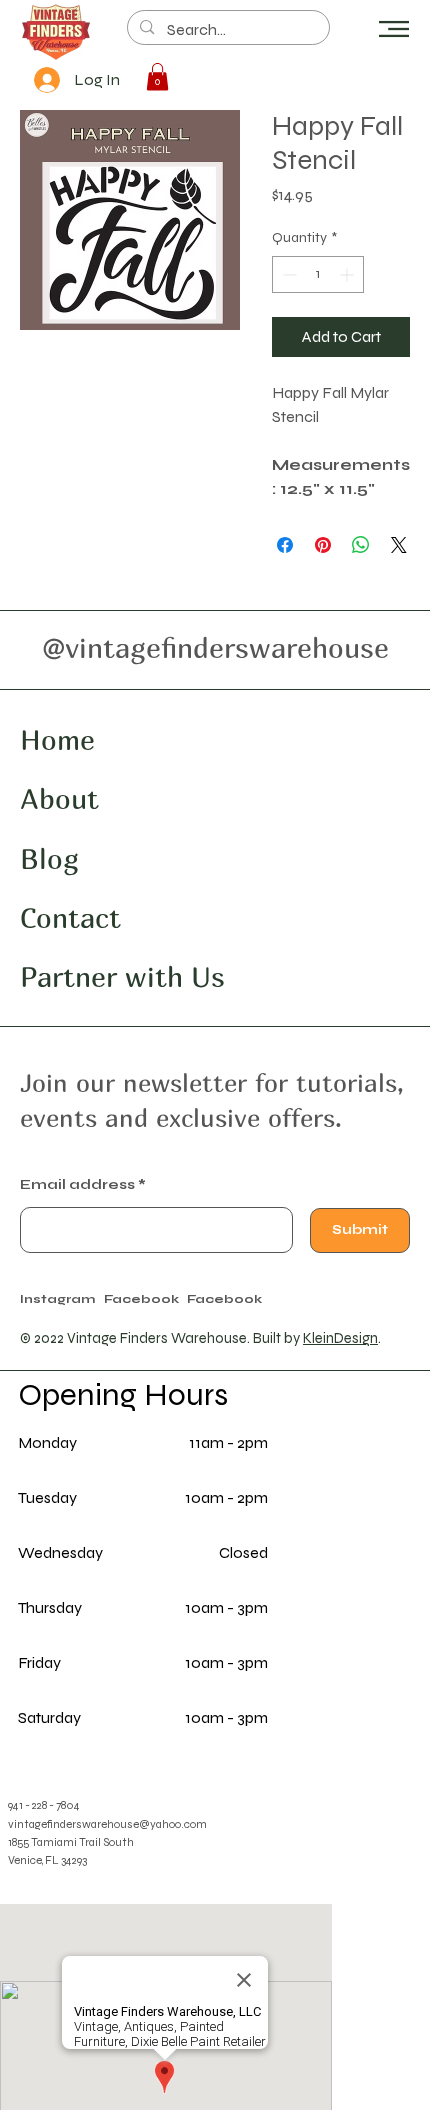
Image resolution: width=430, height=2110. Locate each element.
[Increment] (348, 274)
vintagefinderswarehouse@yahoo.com (107, 1824)
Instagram (57, 1298)
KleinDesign (340, 1338)
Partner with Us (122, 976)
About (59, 798)
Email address (77, 1185)
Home (57, 739)
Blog (49, 858)
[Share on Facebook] (285, 545)
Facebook (224, 1298)
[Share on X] (399, 545)
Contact (70, 917)
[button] (394, 29)
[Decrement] (287, 274)
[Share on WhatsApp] (361, 545)
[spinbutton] (318, 274)
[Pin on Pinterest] (323, 545)
